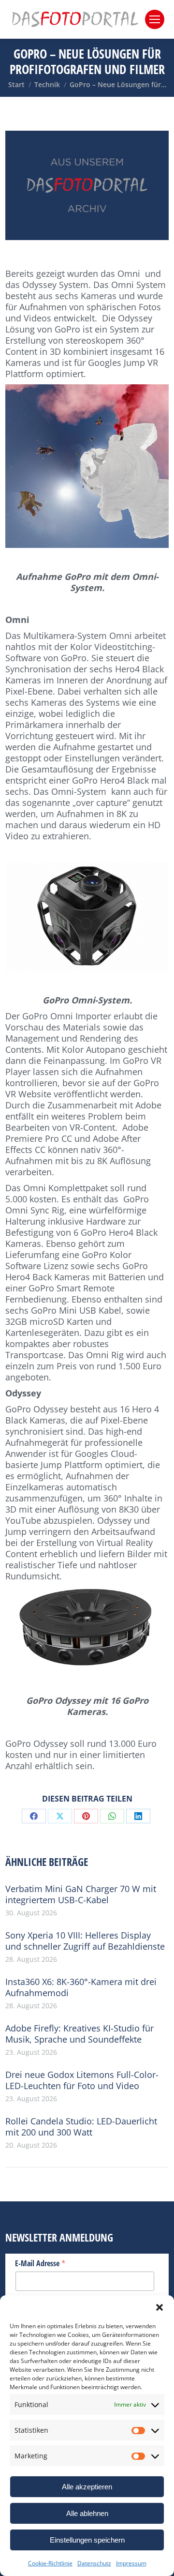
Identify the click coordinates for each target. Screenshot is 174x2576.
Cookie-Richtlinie (50, 2563)
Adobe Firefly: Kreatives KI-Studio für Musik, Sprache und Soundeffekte (80, 2034)
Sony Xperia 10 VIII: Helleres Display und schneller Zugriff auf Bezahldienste (85, 1941)
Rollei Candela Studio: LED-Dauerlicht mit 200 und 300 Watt (81, 2127)
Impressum (131, 2563)
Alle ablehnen (87, 2513)
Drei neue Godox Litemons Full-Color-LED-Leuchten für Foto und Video (82, 2080)
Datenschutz (94, 2563)
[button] (159, 2307)
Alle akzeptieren (87, 2487)
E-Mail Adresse (40, 2263)
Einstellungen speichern (87, 2540)
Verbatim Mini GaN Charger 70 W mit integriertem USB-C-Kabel (81, 1894)
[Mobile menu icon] (155, 19)
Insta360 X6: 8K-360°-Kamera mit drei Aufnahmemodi (81, 1987)
